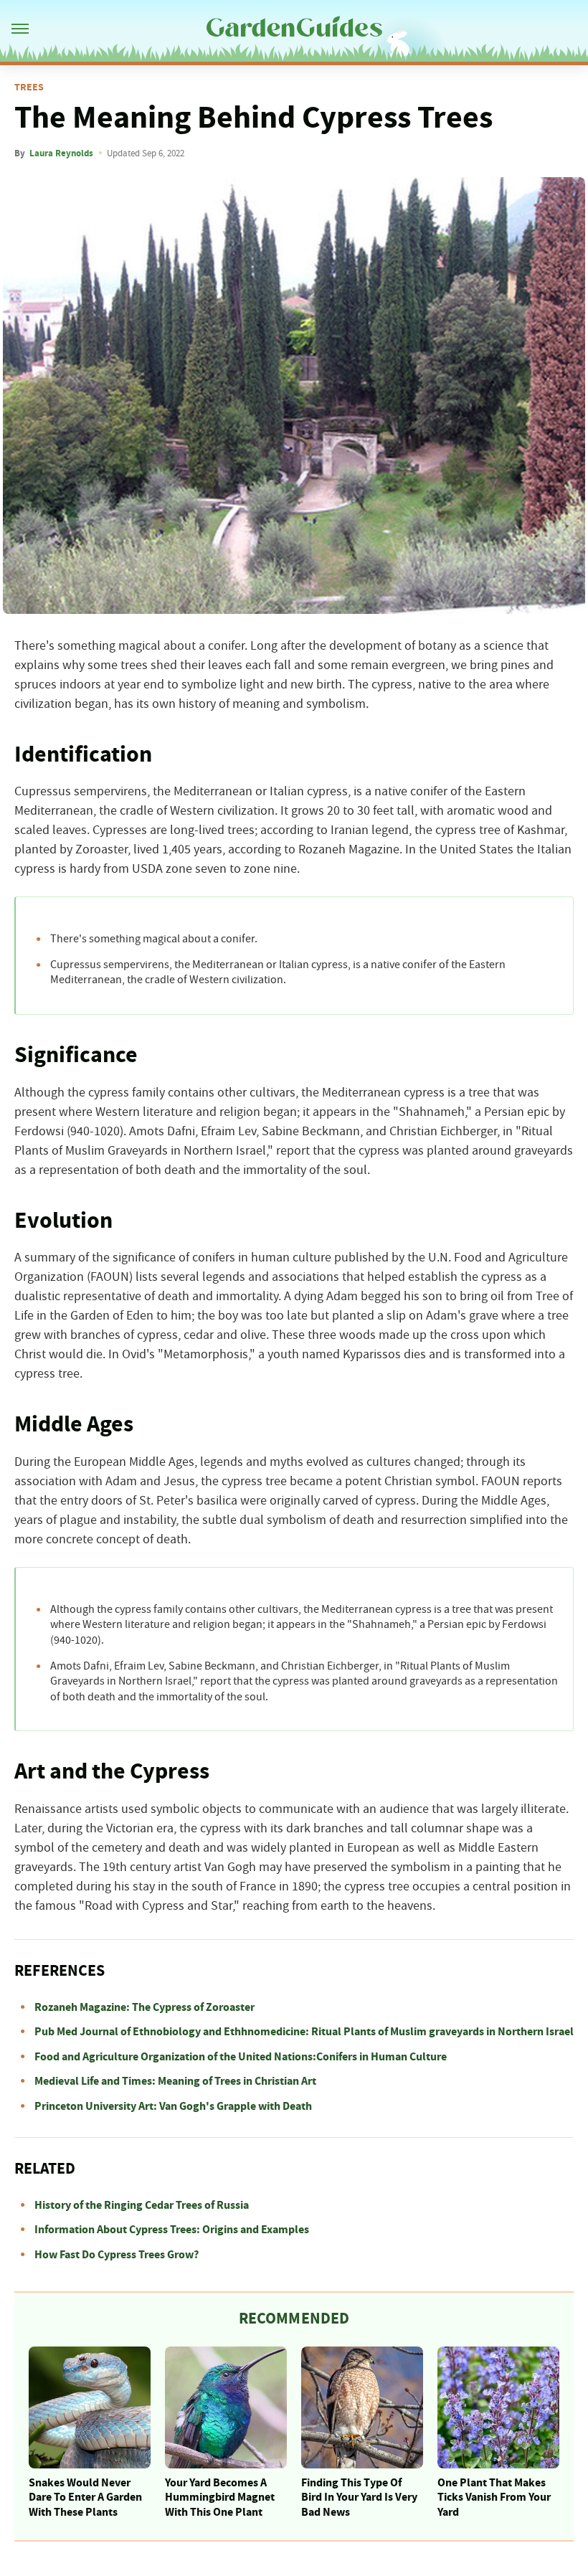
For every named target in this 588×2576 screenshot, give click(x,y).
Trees (29, 87)
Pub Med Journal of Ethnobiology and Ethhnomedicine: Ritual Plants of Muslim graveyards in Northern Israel (304, 2032)
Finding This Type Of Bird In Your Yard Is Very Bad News (359, 2498)
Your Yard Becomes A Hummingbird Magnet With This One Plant (220, 2498)
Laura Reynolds (61, 153)
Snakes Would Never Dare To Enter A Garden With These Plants (85, 2498)
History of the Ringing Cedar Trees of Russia (142, 2205)
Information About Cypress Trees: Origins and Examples (172, 2230)
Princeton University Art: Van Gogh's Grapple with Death (173, 2106)
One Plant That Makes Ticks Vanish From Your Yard (494, 2498)
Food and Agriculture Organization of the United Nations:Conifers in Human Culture (241, 2057)
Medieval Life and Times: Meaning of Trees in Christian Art (175, 2081)
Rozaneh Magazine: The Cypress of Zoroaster (144, 2007)
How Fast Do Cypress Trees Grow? (117, 2255)
